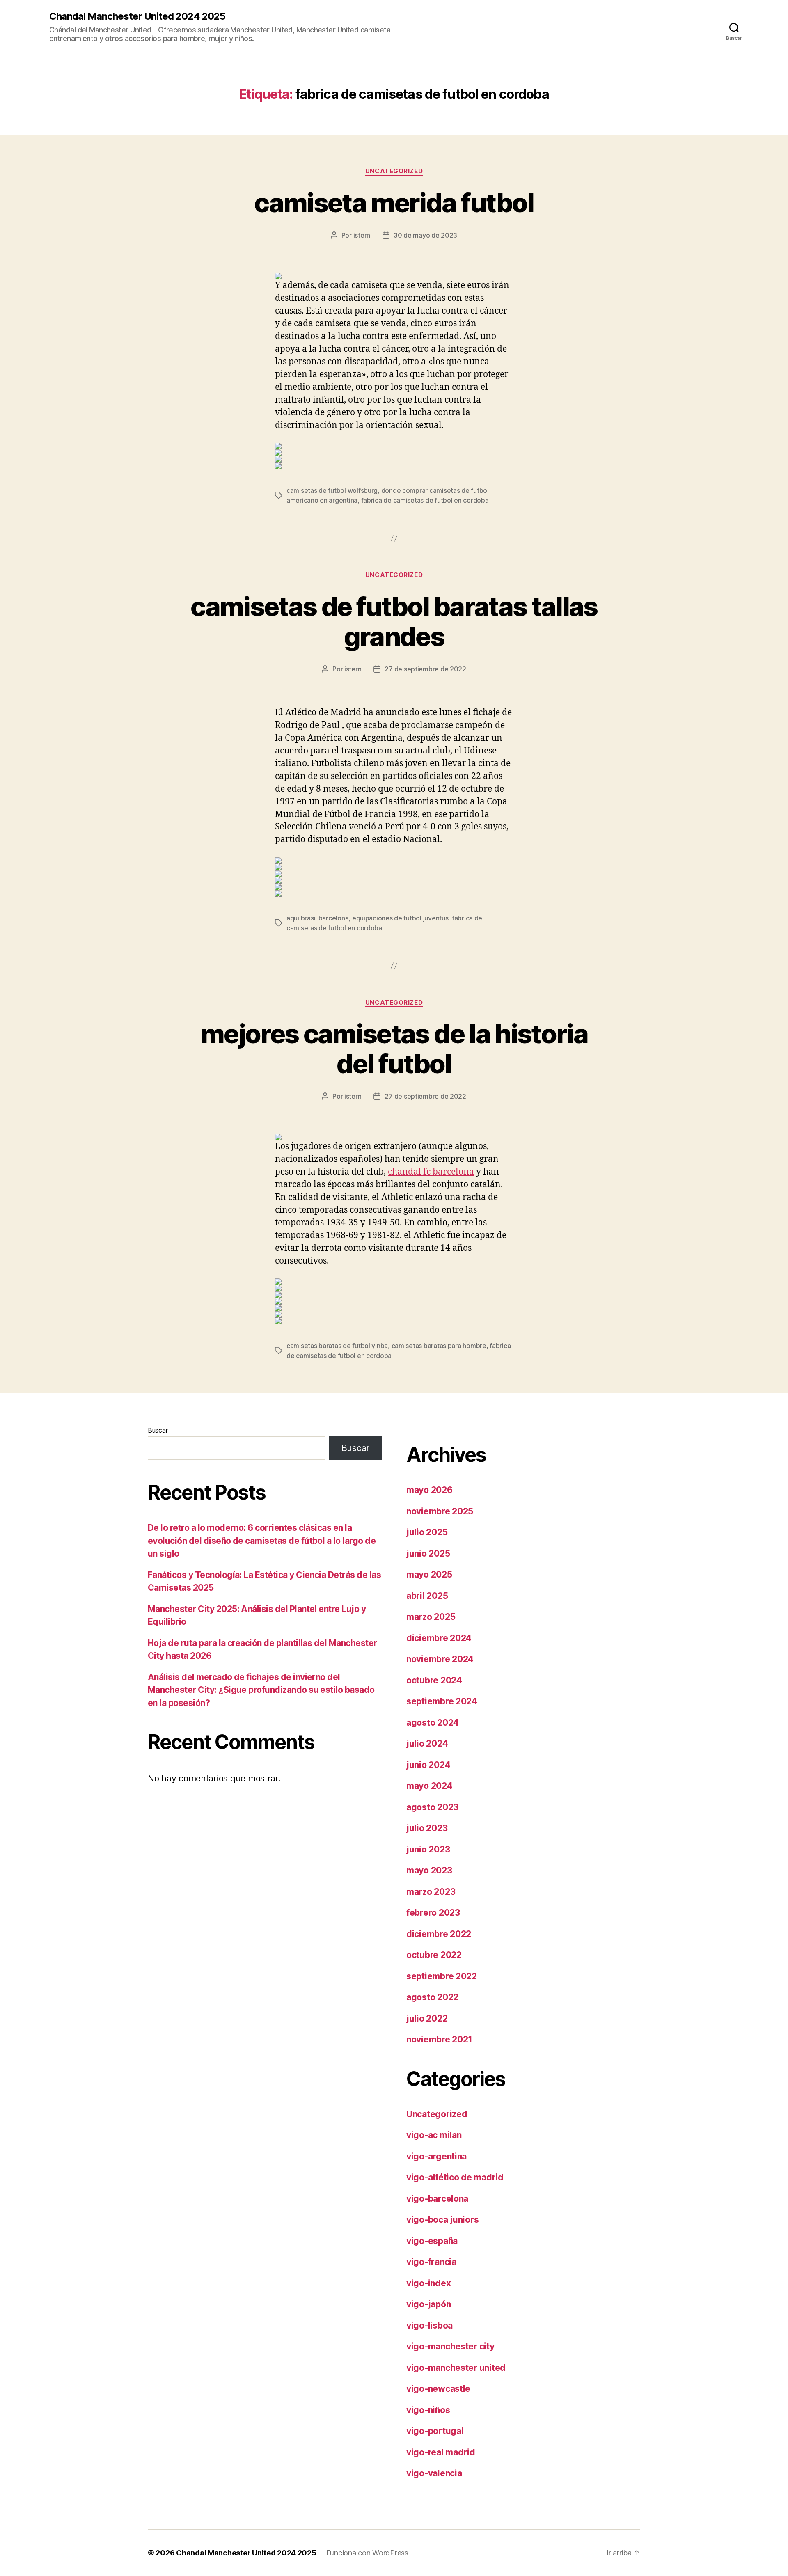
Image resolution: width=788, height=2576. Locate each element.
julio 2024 (427, 1744)
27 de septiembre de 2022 (425, 669)
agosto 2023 (432, 1807)
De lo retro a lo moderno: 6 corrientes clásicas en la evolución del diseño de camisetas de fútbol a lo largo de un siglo (262, 1541)
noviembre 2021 (439, 2039)
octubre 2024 (434, 1680)
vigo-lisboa (430, 2325)
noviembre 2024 (440, 1659)
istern (362, 235)
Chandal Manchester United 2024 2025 (137, 16)
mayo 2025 (429, 1574)
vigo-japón (428, 2304)
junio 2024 (428, 1765)
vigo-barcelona (437, 2199)
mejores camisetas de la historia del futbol (394, 1049)
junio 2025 (428, 1554)
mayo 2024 (430, 1786)
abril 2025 (427, 1596)
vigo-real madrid (441, 2452)
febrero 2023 (433, 1913)
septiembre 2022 (442, 1976)
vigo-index (428, 2283)
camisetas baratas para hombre (439, 1346)
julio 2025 (427, 1532)
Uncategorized (394, 171)
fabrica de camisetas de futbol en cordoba (425, 500)
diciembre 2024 (439, 1638)
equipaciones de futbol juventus (400, 918)
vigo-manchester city (450, 2346)
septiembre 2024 (442, 1701)
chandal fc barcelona (431, 1172)
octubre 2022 (434, 1955)
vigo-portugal (435, 2431)
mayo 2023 (429, 1870)
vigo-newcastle (438, 2389)
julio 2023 (427, 1828)
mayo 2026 (430, 1490)
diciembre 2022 (439, 1934)
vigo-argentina (436, 2156)
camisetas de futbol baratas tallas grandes (394, 621)
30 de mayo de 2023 (425, 235)
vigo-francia (431, 2262)
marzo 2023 (431, 1892)
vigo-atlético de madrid (455, 2177)
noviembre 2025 (440, 1511)
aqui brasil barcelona (317, 918)
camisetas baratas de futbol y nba (337, 1346)
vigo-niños (428, 2410)
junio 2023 (428, 1849)
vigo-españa (432, 2241)
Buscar (158, 1430)
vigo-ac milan (434, 2135)
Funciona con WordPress (367, 2553)
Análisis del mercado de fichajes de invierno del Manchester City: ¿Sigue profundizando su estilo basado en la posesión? (261, 1690)
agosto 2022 (432, 1997)
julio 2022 (427, 2018)
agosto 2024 (433, 1723)
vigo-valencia (434, 2473)
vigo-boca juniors (442, 2220)
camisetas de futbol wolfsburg (332, 490)
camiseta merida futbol (394, 203)
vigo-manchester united (456, 2368)
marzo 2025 (431, 1617)
